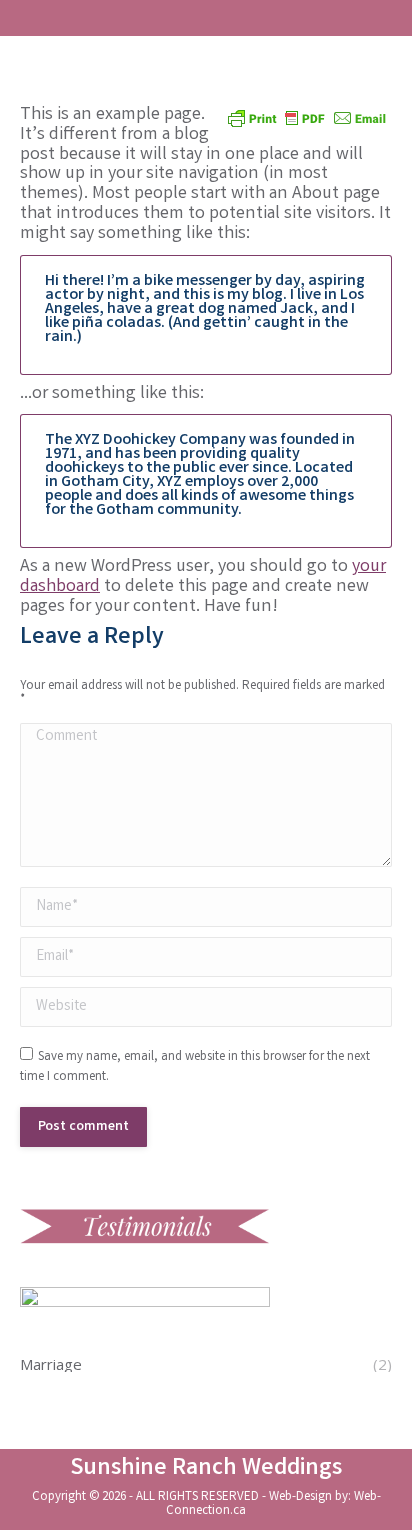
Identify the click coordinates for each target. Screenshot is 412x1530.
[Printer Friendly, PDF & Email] (307, 118)
